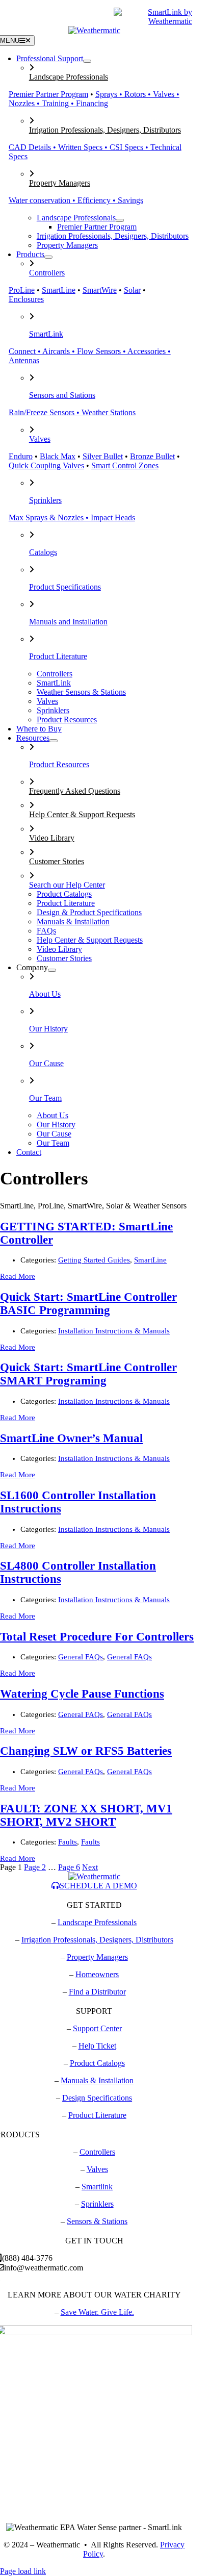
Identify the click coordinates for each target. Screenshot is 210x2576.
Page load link (23, 2571)
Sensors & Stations (97, 2221)
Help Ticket (97, 2046)
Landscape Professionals (69, 77)
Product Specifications (65, 587)
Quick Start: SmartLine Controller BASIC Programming (88, 1304)
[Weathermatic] (94, 30)
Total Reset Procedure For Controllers (97, 1637)
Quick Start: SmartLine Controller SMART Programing (88, 1374)
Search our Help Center (67, 885)
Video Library (52, 838)
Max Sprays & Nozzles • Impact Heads (72, 517)
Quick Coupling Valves (46, 465)
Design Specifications (97, 2098)
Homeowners (97, 1974)
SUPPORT (51, 17)
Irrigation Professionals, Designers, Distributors (105, 130)
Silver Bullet (103, 456)
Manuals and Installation (68, 622)
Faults (68, 1842)
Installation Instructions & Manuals (114, 1331)
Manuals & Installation (97, 2080)
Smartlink (97, 2187)
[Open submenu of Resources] (54, 741)
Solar (132, 290)
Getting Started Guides (94, 1260)
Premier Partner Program (48, 94)
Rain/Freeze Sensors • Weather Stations (72, 412)
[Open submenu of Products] (48, 257)
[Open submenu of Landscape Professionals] (120, 220)
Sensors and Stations (62, 395)
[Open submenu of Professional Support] (87, 61)
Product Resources (59, 764)
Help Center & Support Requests (82, 814)
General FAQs (81, 1657)
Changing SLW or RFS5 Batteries (86, 1751)
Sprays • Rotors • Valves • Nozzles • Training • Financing (94, 99)
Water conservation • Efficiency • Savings (76, 200)
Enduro (21, 456)
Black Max (58, 456)
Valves (40, 439)
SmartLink (46, 334)
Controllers (47, 273)
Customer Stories (57, 861)
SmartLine (59, 290)
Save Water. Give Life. (97, 2312)
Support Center (97, 2028)
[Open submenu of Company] (52, 970)
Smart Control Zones (125, 465)
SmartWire (100, 290)
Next (90, 1867)
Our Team (45, 1098)
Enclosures (26, 299)
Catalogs (43, 552)
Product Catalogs (97, 2063)
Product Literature (58, 656)
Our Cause (46, 1063)
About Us (45, 994)
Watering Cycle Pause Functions (82, 1694)
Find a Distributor (97, 1992)
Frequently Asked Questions (75, 791)
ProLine (22, 290)
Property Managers (60, 183)
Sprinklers (45, 500)
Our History (48, 1029)
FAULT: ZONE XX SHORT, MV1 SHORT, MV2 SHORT (86, 1815)
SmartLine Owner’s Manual (71, 1438)
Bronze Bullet (152, 456)
